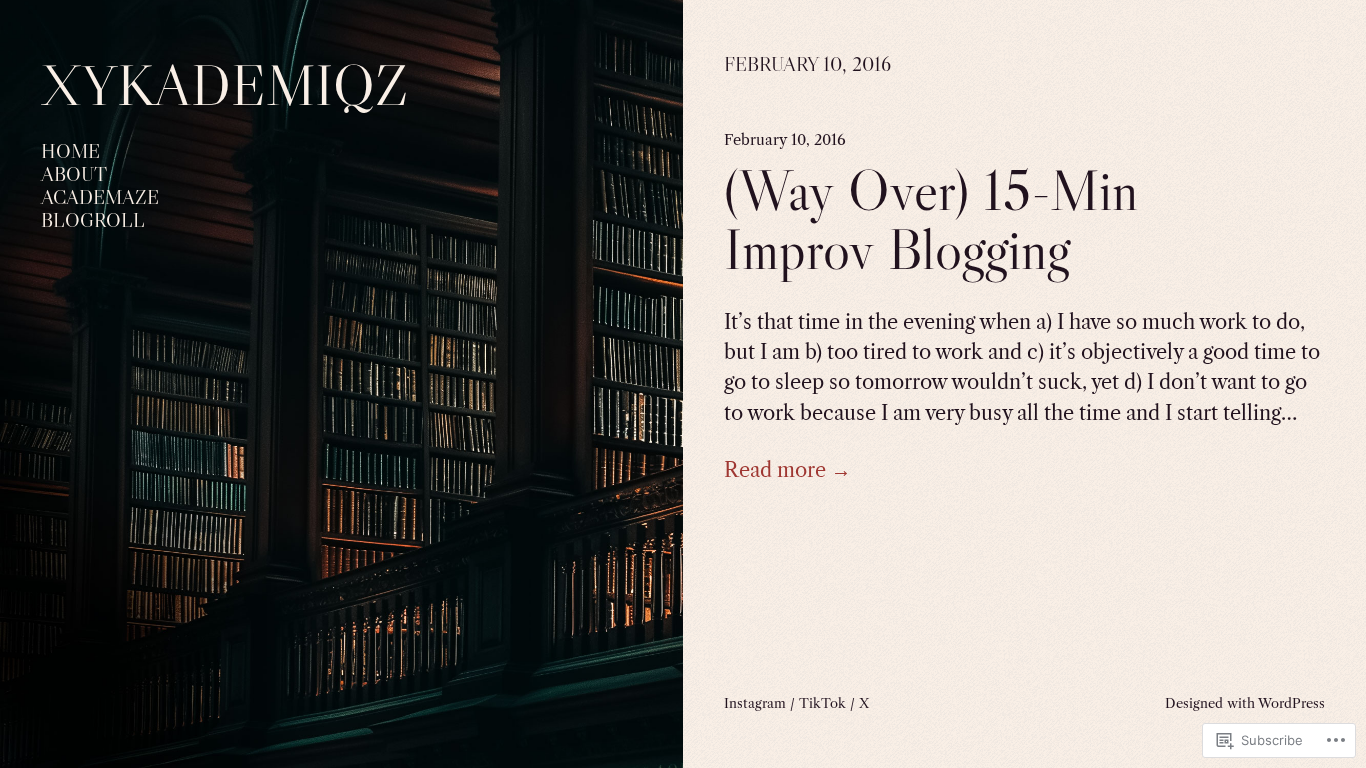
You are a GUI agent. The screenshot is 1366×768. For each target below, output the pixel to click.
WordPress (1291, 703)
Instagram (755, 703)
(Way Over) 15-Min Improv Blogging (931, 220)
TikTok (822, 703)
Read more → (787, 470)
